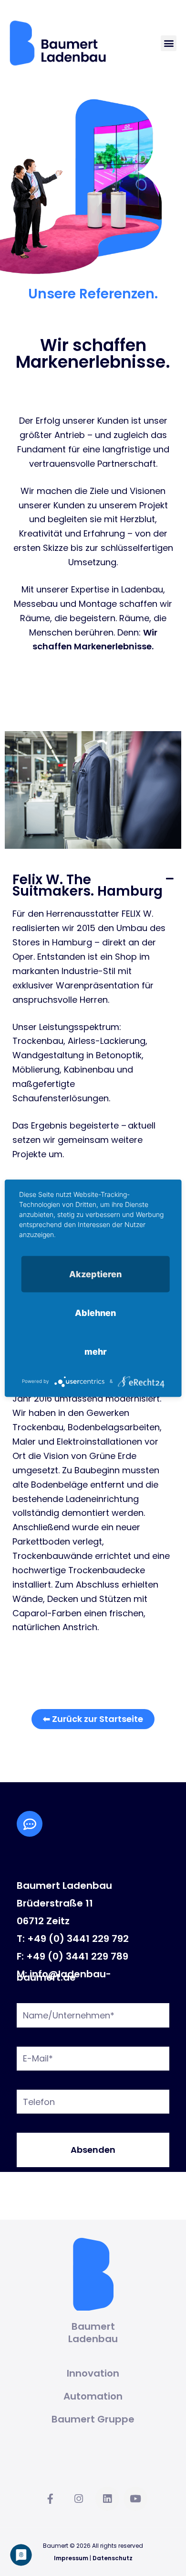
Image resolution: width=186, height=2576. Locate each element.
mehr (96, 1351)
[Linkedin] (107, 2499)
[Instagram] (79, 2499)
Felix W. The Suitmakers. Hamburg (88, 885)
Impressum (71, 2558)
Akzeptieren (95, 1274)
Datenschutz (113, 2558)
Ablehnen (95, 1312)
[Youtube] (135, 2499)
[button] (169, 43)
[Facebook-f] (51, 2499)
